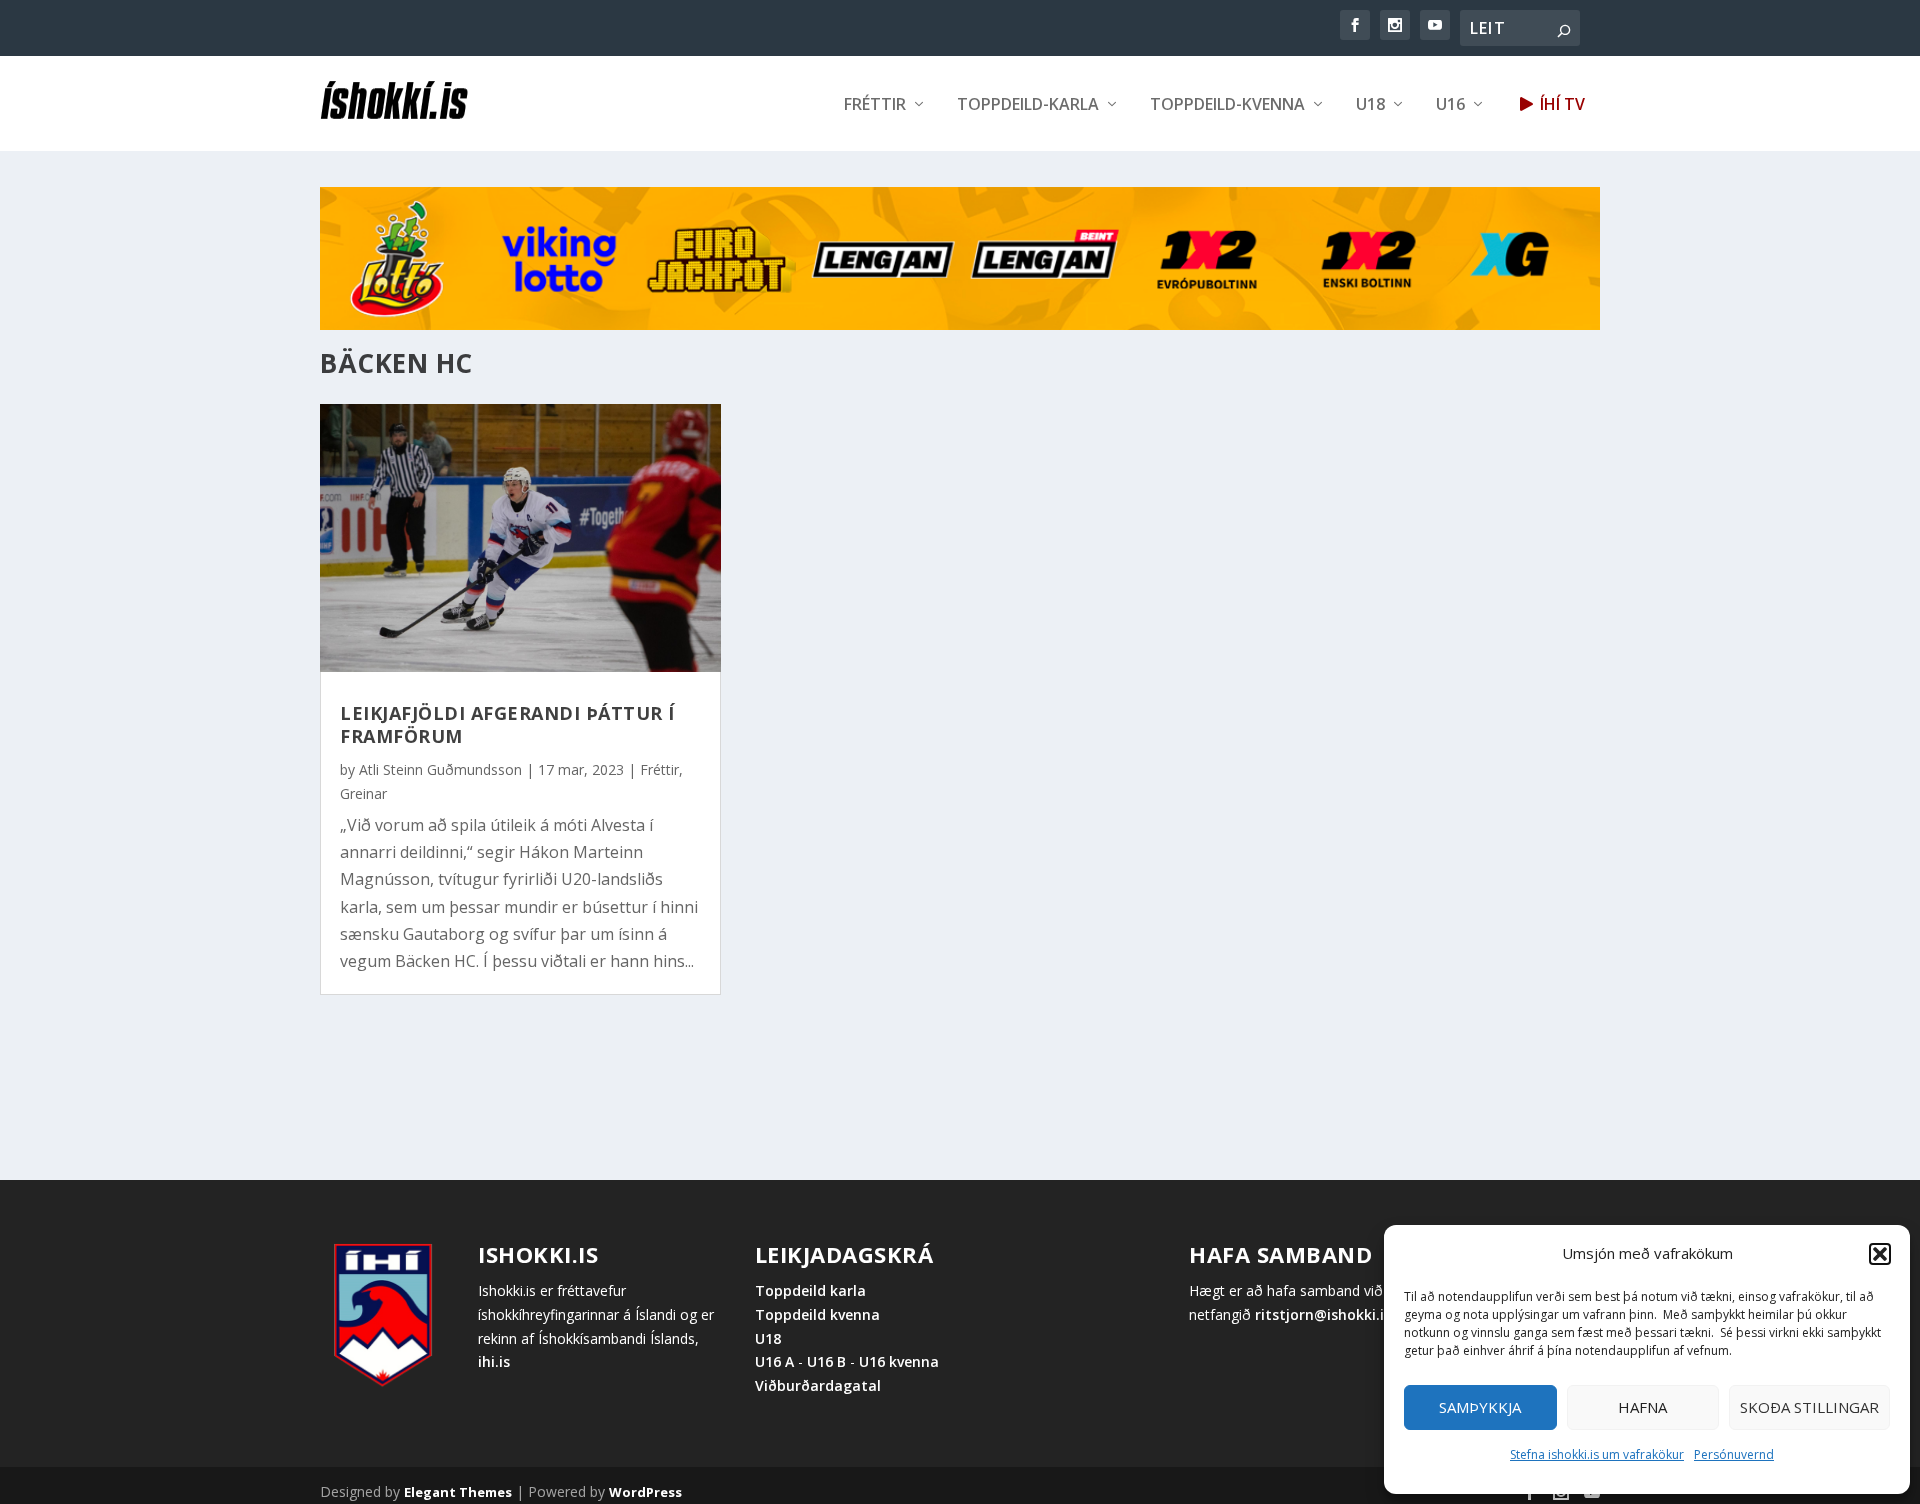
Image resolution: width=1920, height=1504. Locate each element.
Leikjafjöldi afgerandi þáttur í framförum (507, 724)
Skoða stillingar (1809, 1407)
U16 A (776, 1361)
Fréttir (875, 105)
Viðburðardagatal (818, 1385)
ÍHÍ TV (1560, 105)
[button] (1880, 1254)
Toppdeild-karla (1028, 105)
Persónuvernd (1734, 1454)
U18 (1370, 105)
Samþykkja (1480, 1407)
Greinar (363, 793)
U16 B (826, 1361)
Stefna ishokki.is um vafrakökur (1597, 1454)
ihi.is (494, 1361)
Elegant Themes (458, 1492)
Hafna (1642, 1407)
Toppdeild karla (810, 1290)
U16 (1450, 105)
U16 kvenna (899, 1361)
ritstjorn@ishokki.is (1323, 1314)
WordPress (645, 1492)
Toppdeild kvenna (817, 1314)
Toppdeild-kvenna (1227, 105)
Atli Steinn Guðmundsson (440, 769)
